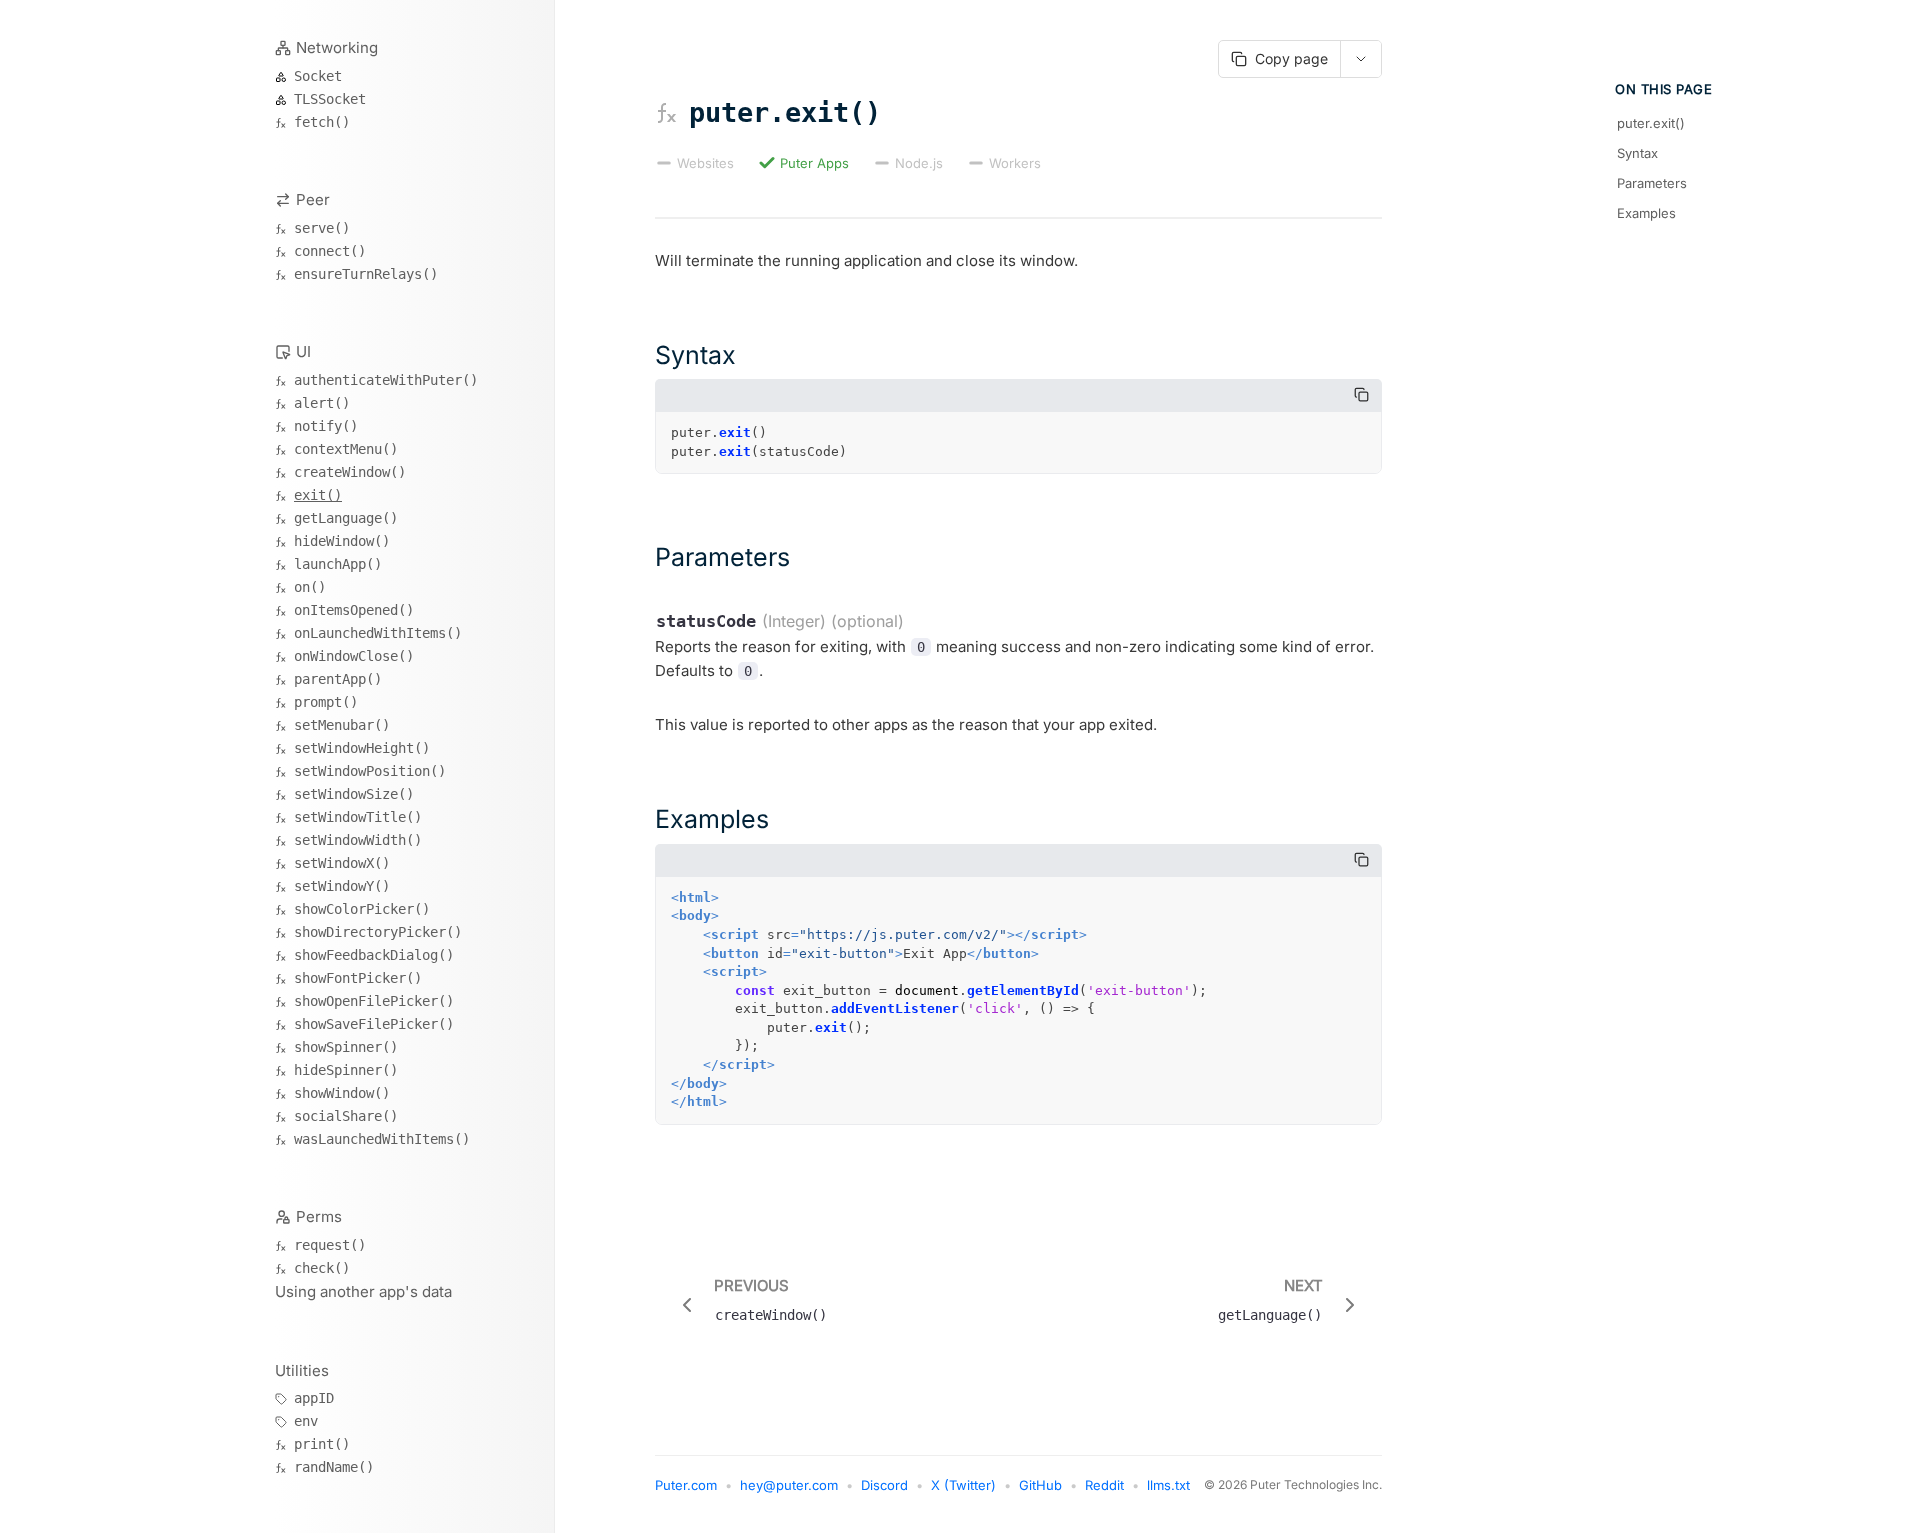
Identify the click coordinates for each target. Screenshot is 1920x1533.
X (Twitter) (963, 1485)
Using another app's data (363, 1291)
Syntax (1637, 153)
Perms (319, 1216)
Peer (313, 199)
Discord (884, 1485)
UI (303, 351)
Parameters (1652, 183)
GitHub (1040, 1485)
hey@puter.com (789, 1485)
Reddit (1104, 1485)
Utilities (302, 1370)
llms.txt (1168, 1485)
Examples (1646, 213)
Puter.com (686, 1485)
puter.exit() (1651, 123)
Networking (337, 47)
